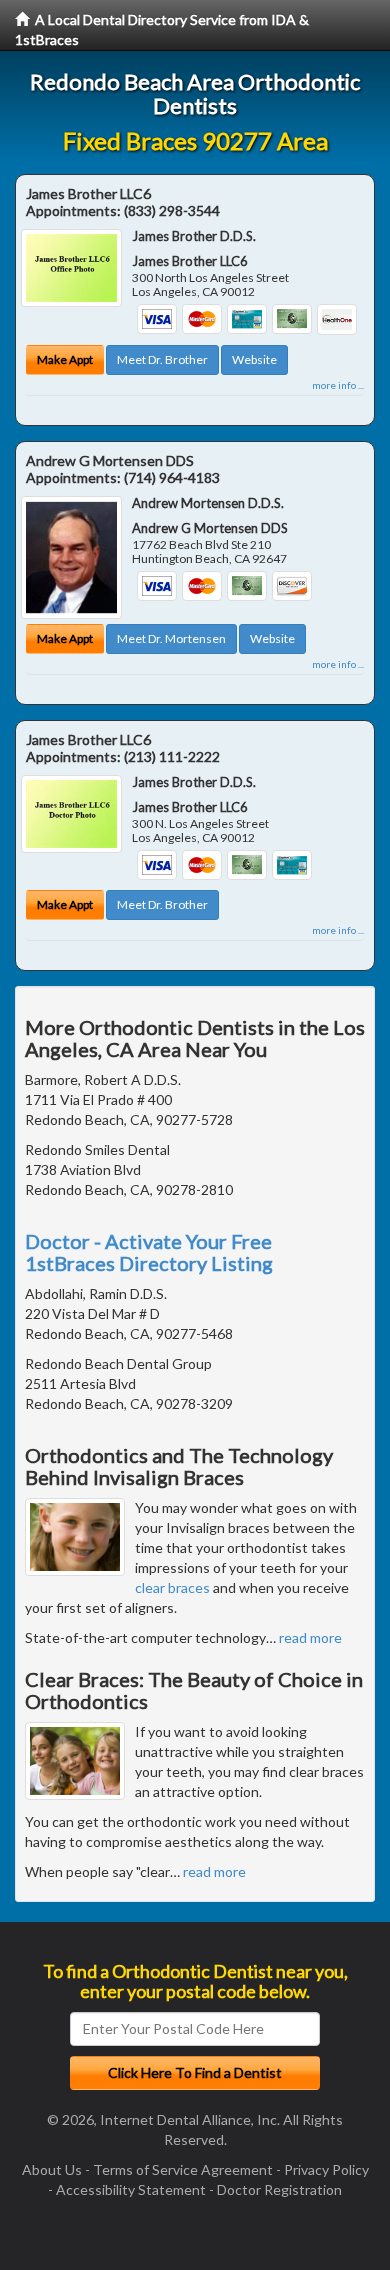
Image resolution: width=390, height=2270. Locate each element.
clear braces (172, 1587)
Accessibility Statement (131, 2189)
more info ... (338, 385)
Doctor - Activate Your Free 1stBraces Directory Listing (149, 1252)
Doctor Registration (279, 2189)
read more (310, 1637)
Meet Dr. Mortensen (171, 638)
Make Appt (65, 359)
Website (254, 359)
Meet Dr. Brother (162, 359)
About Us (52, 2169)
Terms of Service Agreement (183, 2169)
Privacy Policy (326, 2169)
